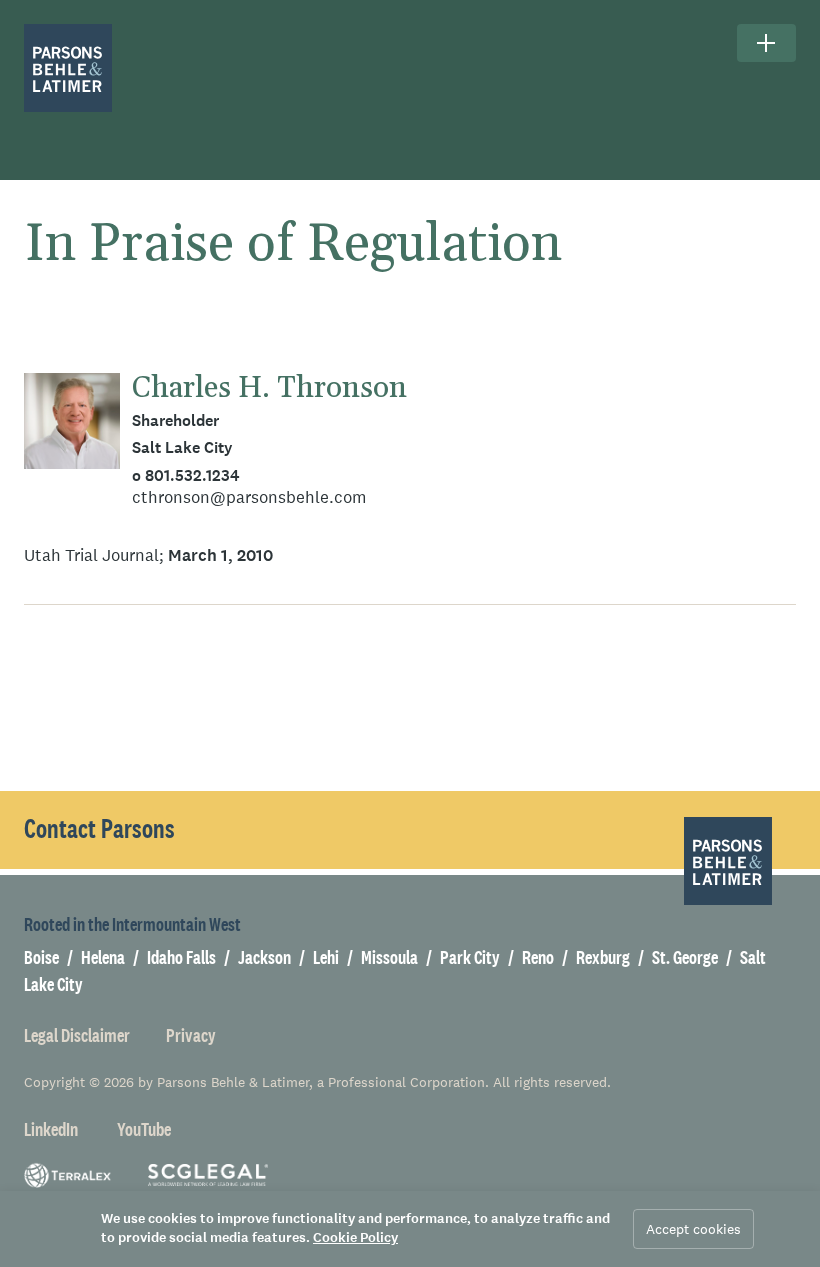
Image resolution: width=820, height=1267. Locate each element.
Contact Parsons (99, 829)
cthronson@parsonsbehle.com (249, 497)
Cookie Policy (355, 1237)
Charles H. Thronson (269, 388)
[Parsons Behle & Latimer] (68, 68)
